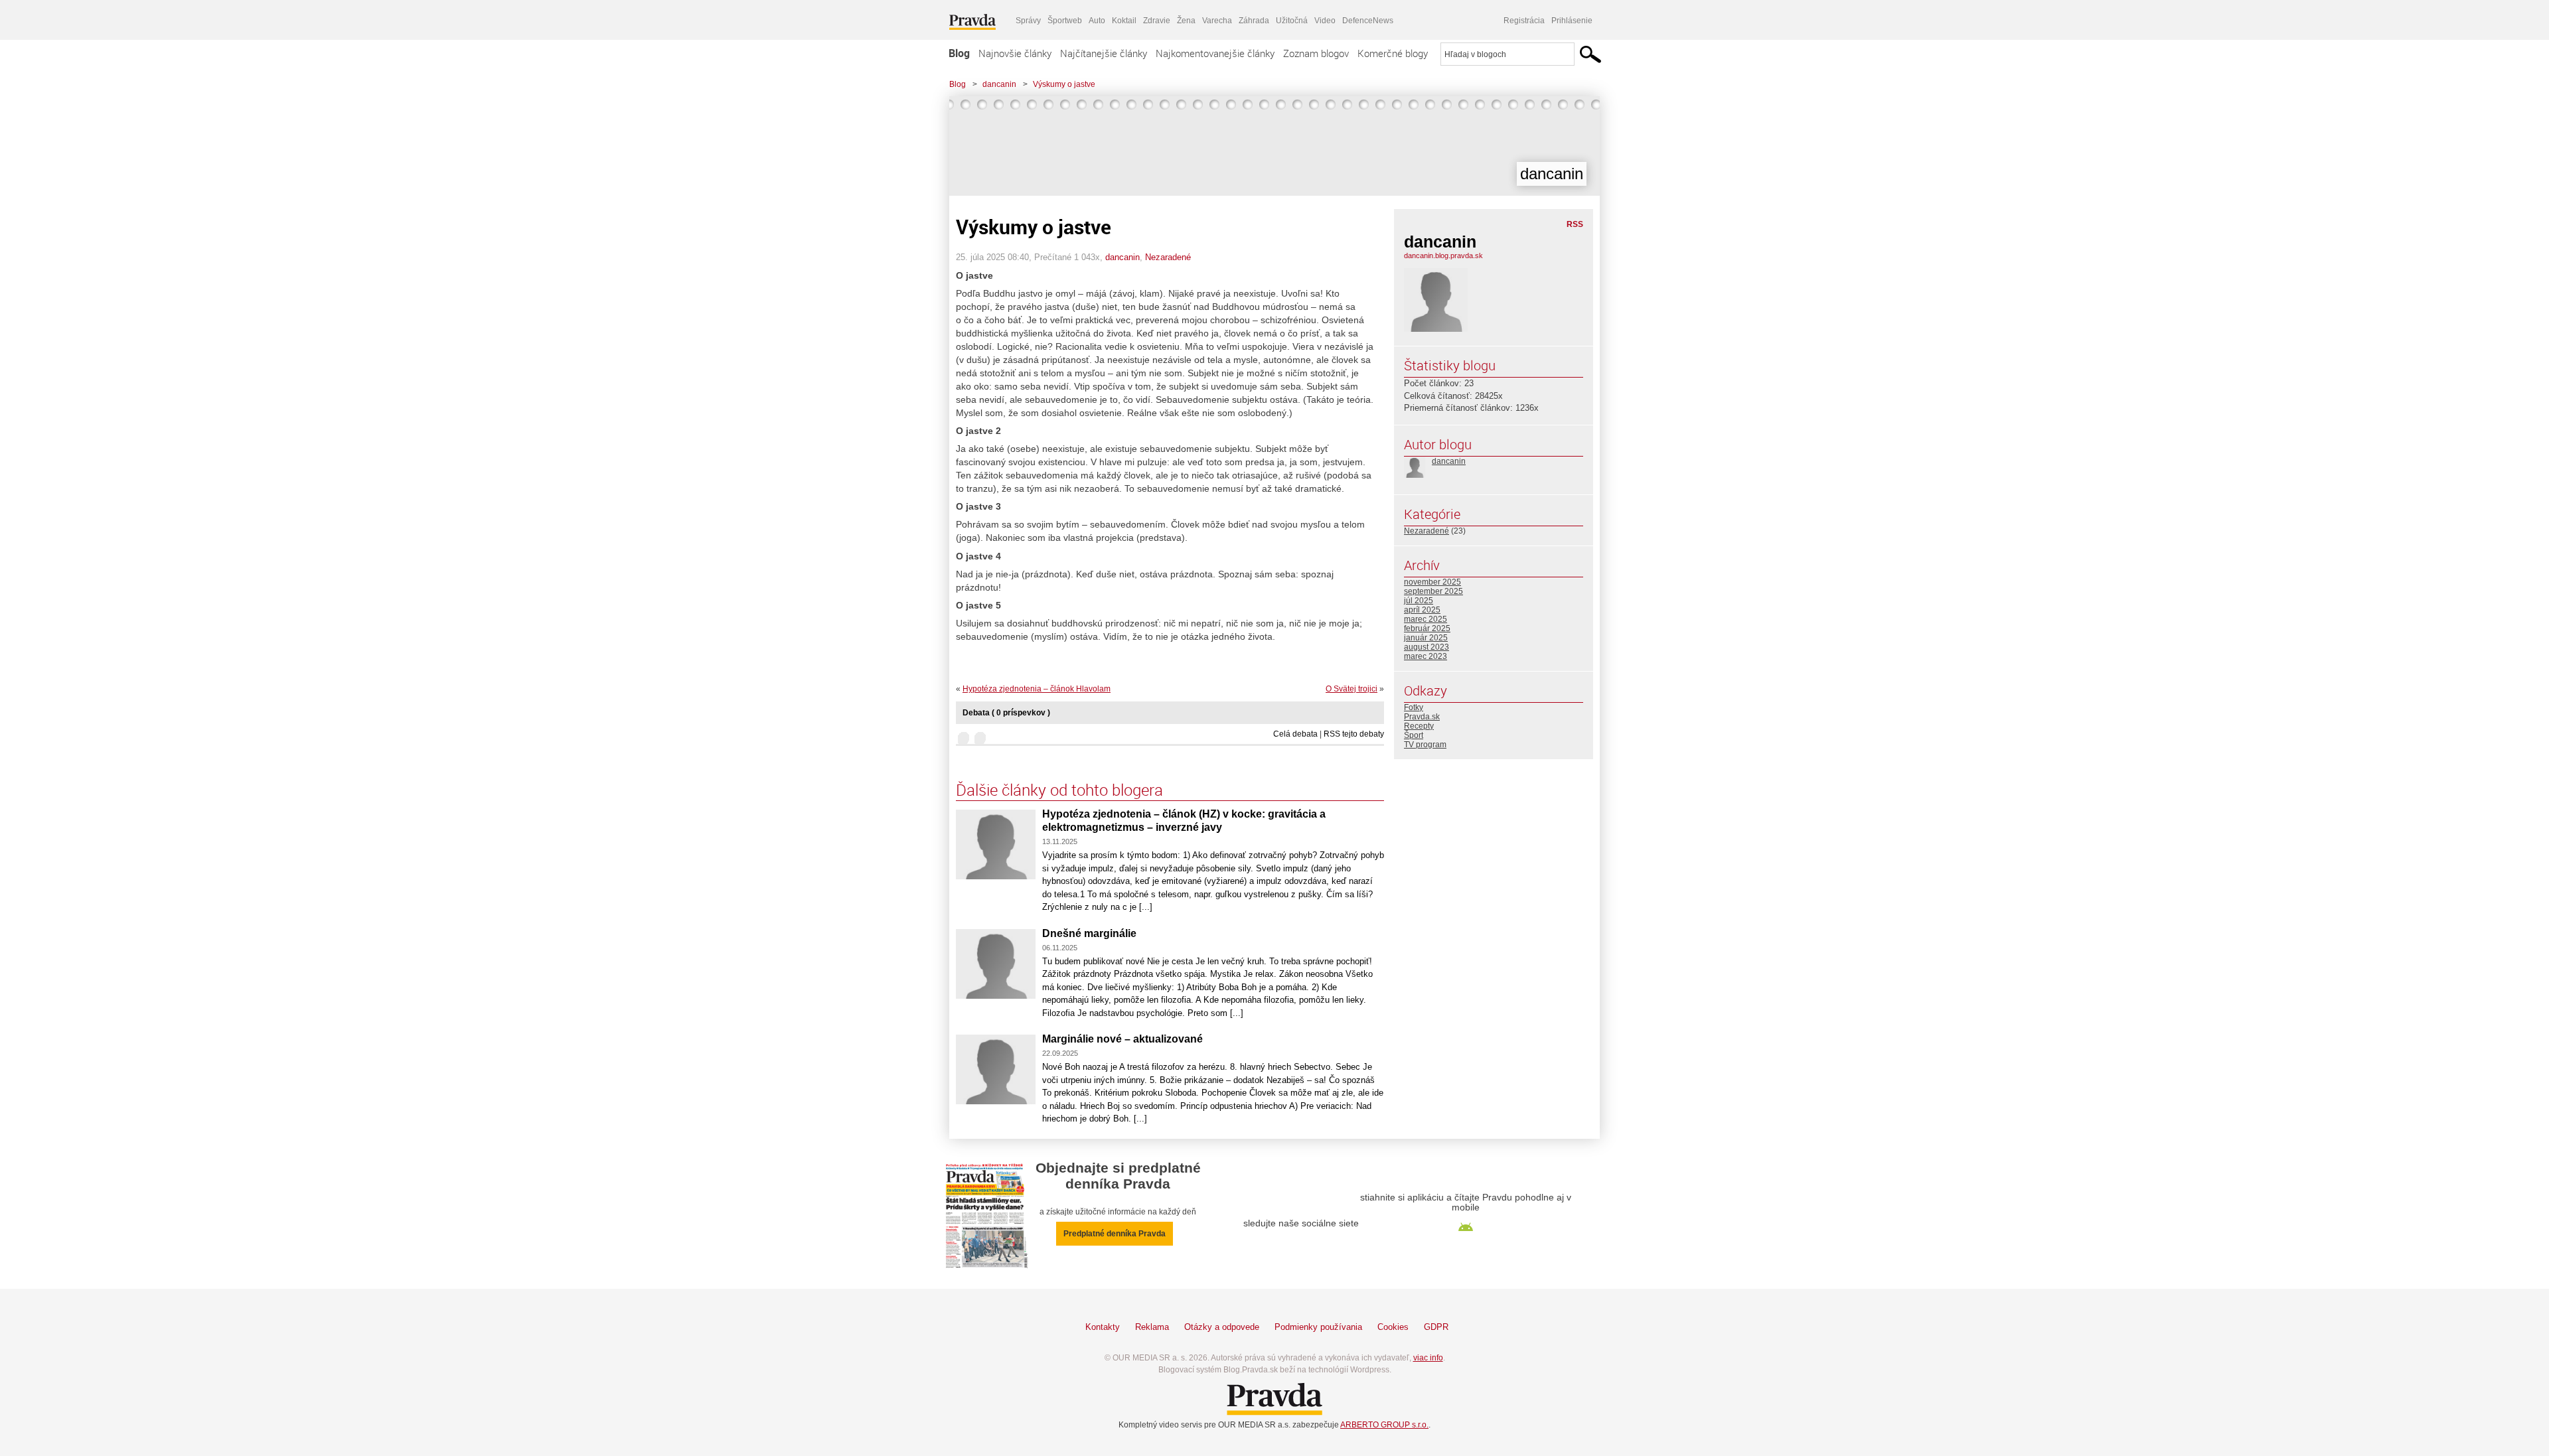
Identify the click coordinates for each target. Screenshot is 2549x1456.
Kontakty (1103, 1327)
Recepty (1419, 726)
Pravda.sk (1422, 717)
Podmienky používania (1318, 1327)
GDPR (1436, 1327)
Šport (1414, 735)
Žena (1186, 21)
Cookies (1393, 1327)
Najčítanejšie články (1104, 53)
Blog (959, 53)
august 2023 (1427, 647)
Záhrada (1254, 21)
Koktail (1124, 21)
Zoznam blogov (1316, 53)
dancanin (999, 84)
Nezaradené (1168, 257)
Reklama (1152, 1327)
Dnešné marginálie (1089, 933)
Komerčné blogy (1393, 53)
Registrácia (1524, 21)
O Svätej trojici (1352, 689)
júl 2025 (1419, 601)
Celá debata (1295, 734)
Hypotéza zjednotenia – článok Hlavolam (1037, 689)
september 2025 (1433, 591)
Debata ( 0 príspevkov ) (1006, 713)
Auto (1097, 21)
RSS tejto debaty (1354, 734)
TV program (1425, 745)
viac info (1428, 1358)
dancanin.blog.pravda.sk (1443, 255)
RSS (1575, 224)
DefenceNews (1368, 21)
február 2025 (1427, 628)
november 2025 (1432, 582)
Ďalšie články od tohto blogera (1059, 790)
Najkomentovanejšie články (1215, 53)
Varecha (1217, 21)
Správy (1028, 21)
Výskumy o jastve (1064, 84)
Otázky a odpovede (1222, 1327)
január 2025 (1426, 638)
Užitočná (1292, 21)
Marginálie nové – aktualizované (1122, 1039)
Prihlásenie (1572, 21)
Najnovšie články (1015, 53)
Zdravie (1157, 21)
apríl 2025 (1422, 610)
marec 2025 (1426, 619)
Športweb (1065, 21)
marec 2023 (1426, 656)
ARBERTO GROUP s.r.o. (1384, 1425)
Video (1325, 21)
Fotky (1414, 707)
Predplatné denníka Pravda (1115, 1234)
